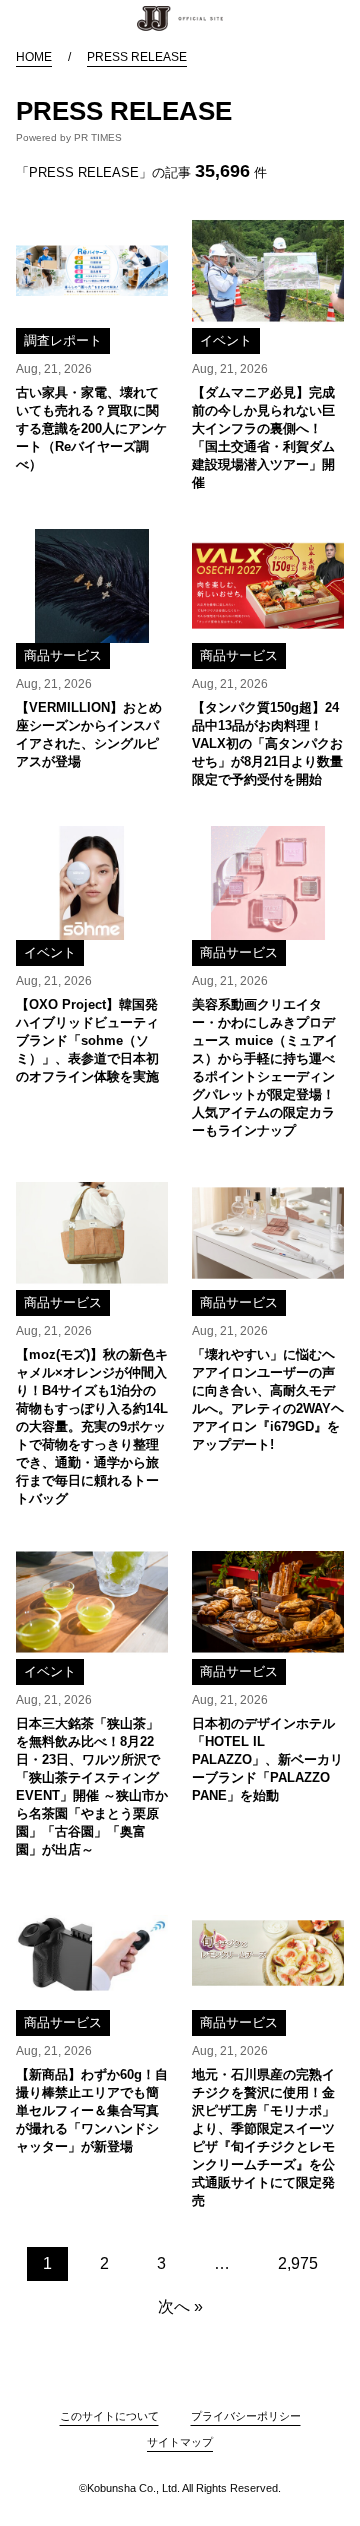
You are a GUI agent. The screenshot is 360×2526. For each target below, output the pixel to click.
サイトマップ (180, 2442)
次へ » (180, 2306)
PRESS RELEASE (137, 57)
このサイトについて (109, 2416)
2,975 (298, 2263)
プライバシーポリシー (246, 2416)
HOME (34, 57)
